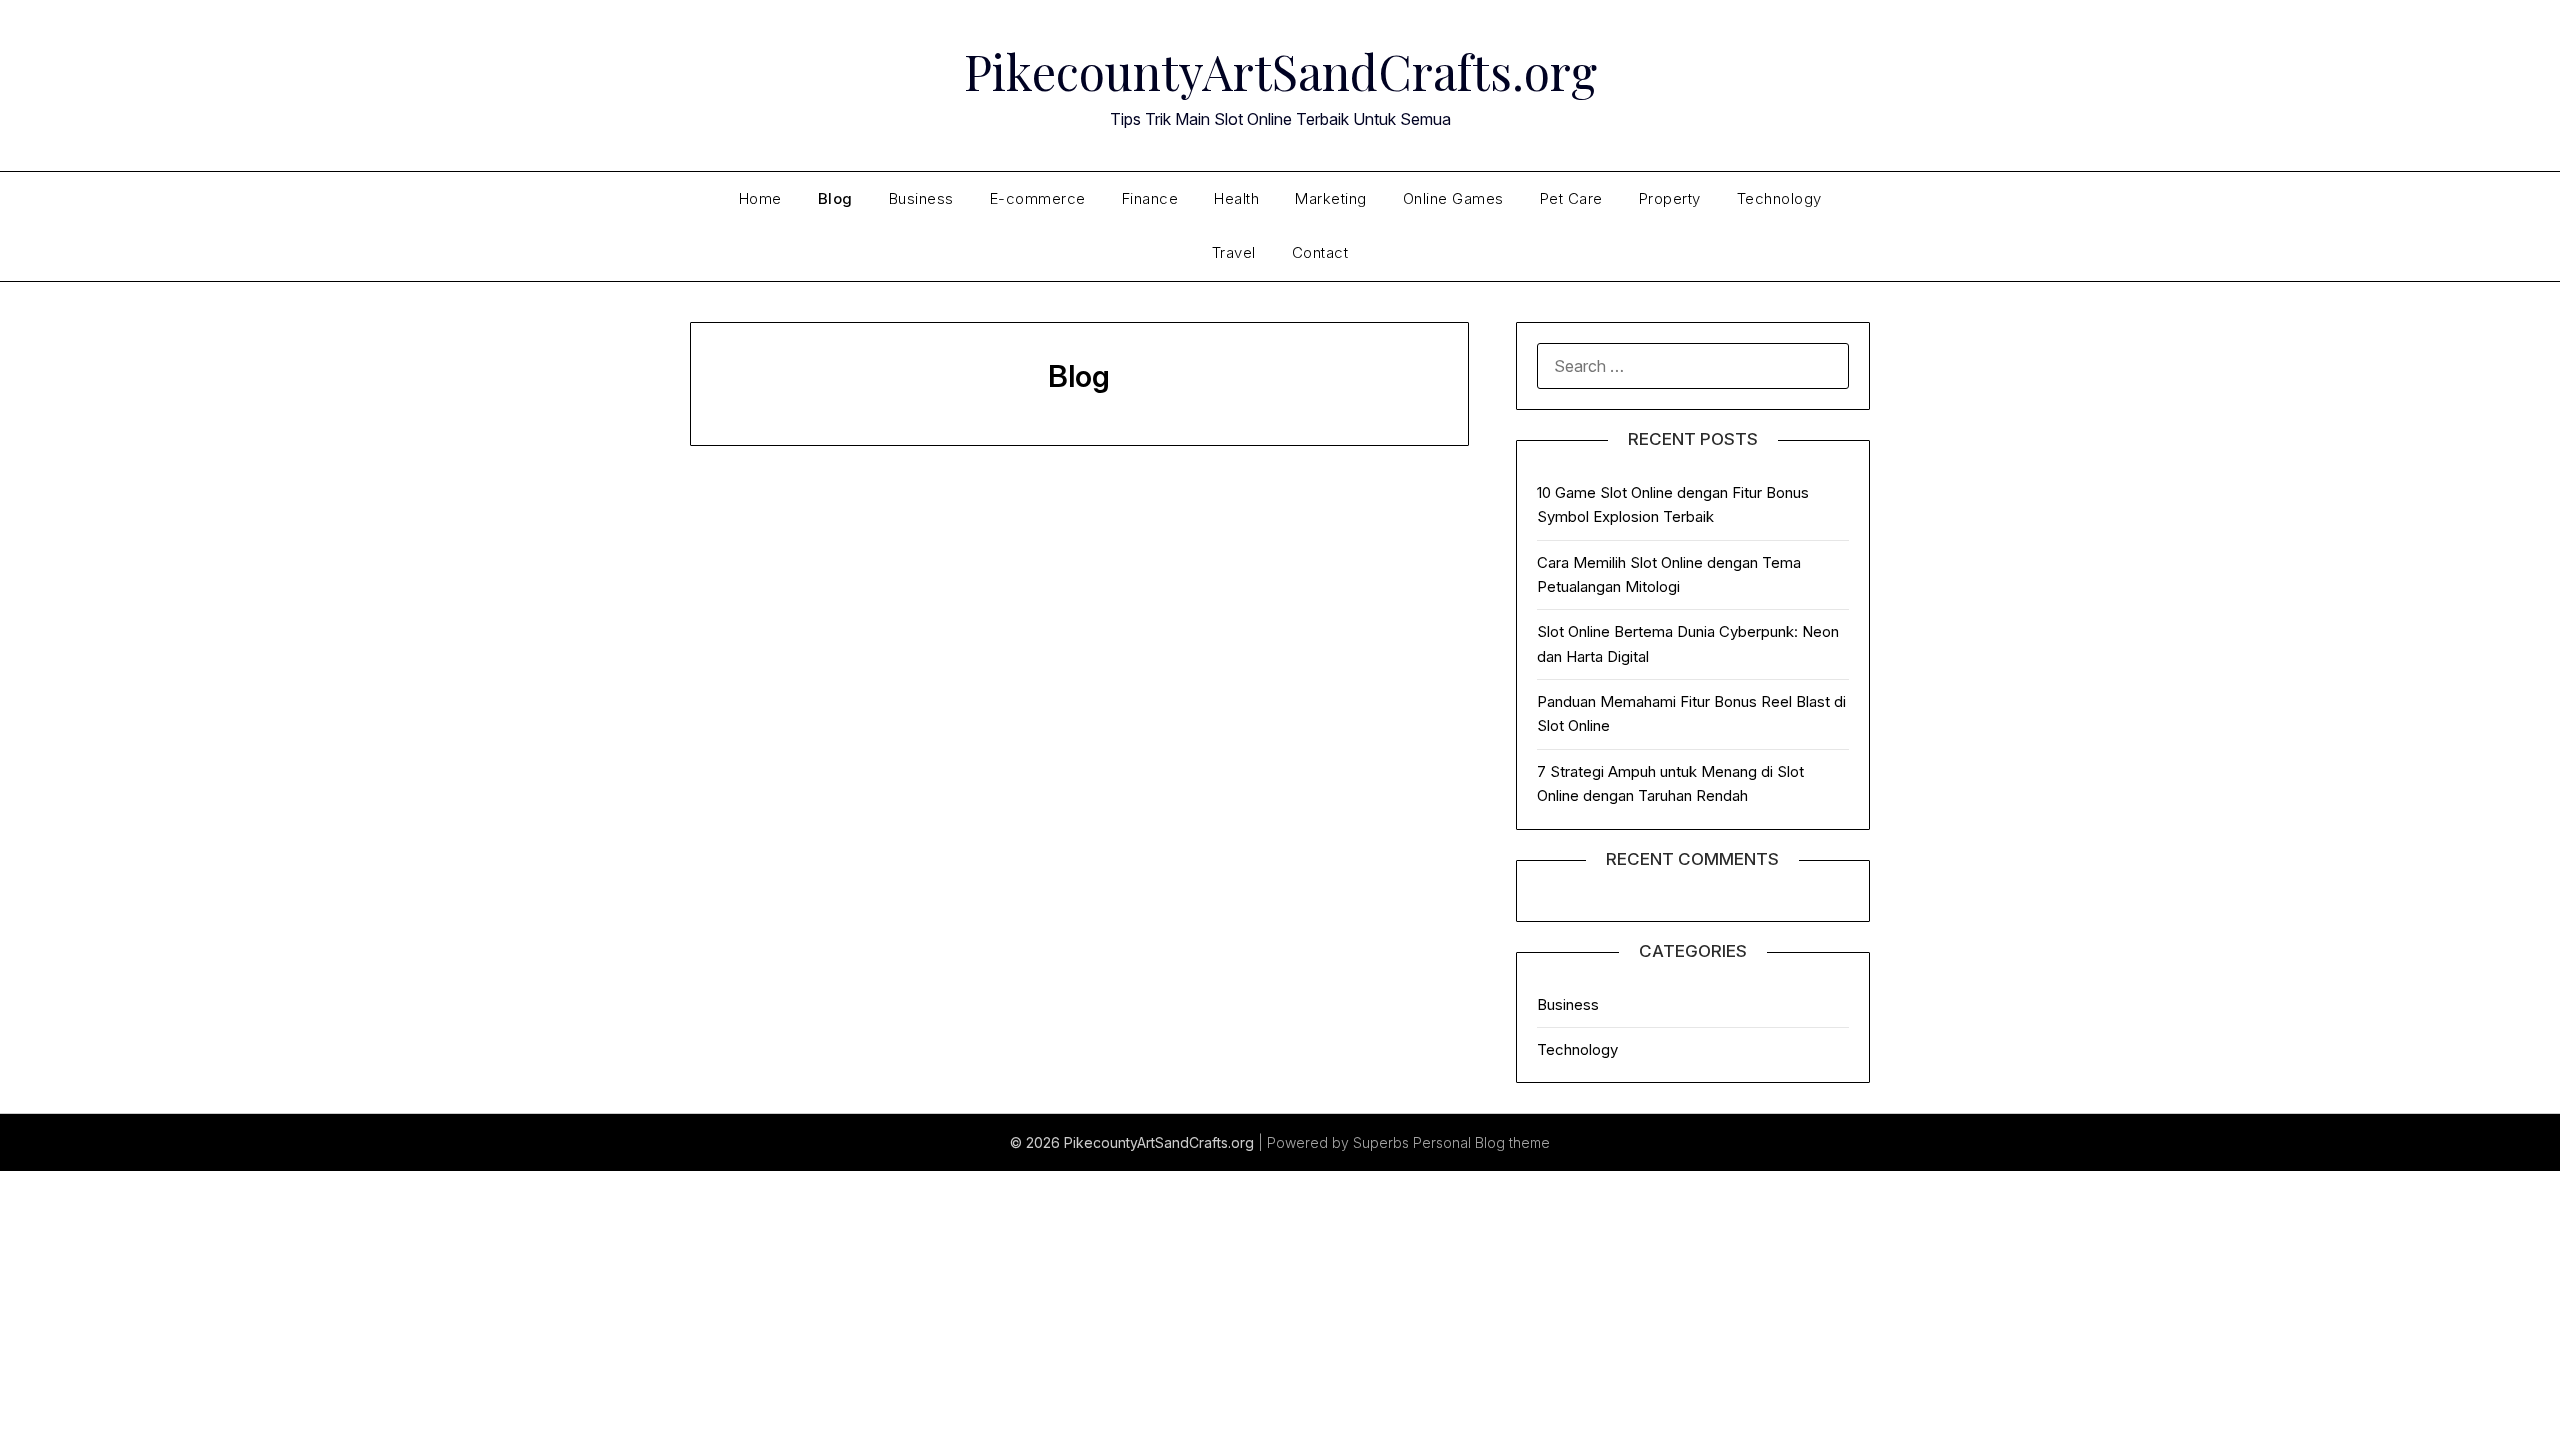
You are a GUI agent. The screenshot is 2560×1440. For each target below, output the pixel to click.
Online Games (1453, 198)
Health (1236, 198)
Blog (835, 198)
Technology (1779, 198)
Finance (1150, 198)
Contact (1320, 252)
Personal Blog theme (1481, 1142)
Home (760, 198)
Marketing (1331, 198)
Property (1670, 198)
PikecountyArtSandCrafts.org (1280, 71)
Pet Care (1571, 198)
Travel (1234, 252)
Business (921, 198)
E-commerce (1038, 198)
